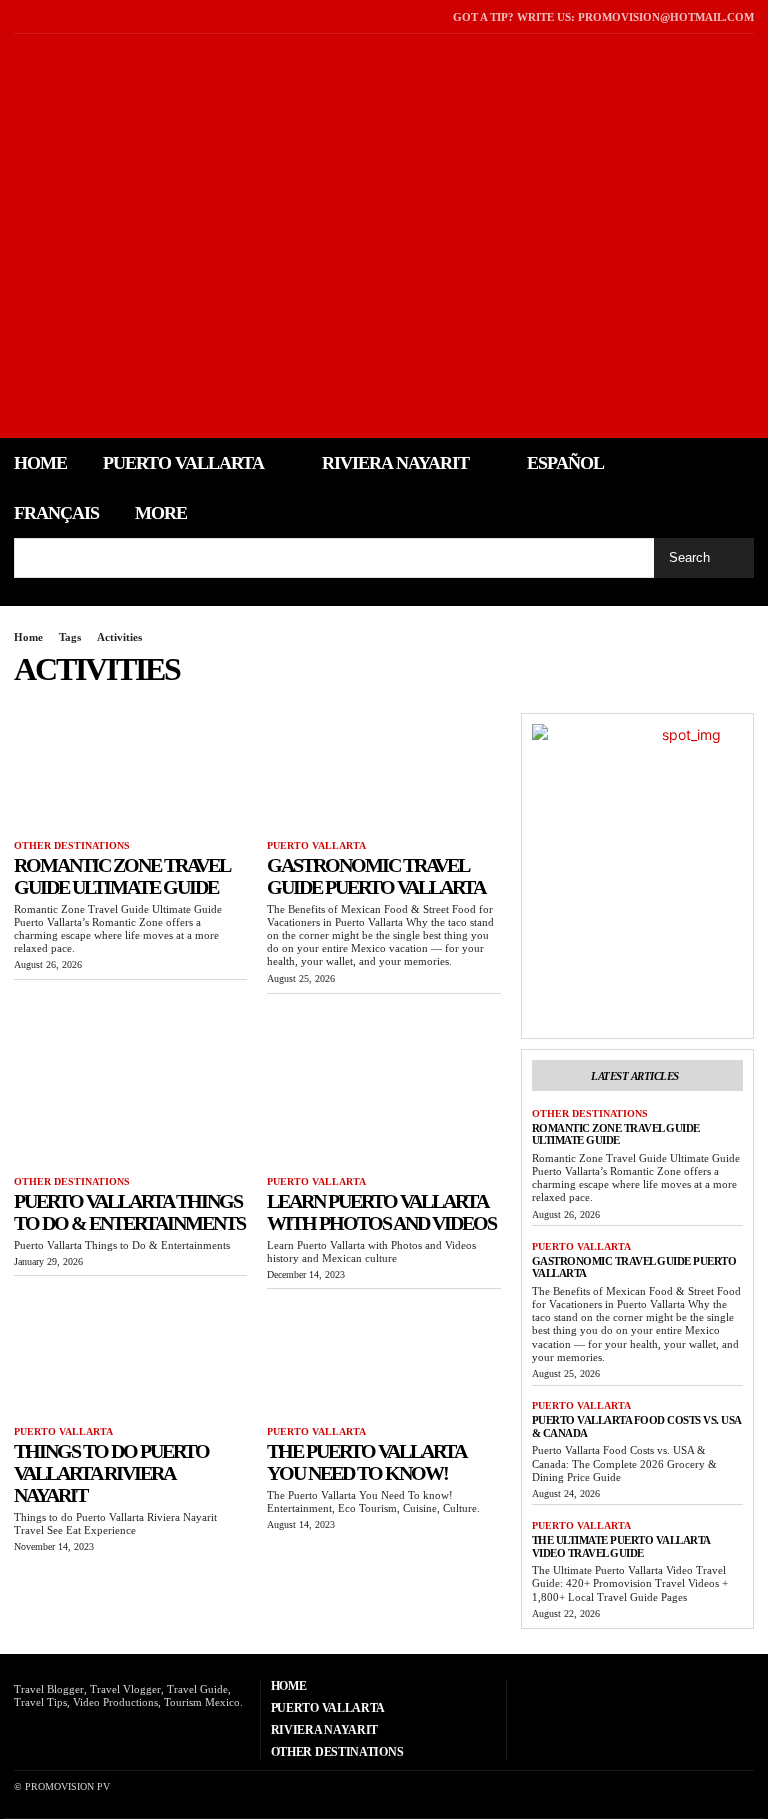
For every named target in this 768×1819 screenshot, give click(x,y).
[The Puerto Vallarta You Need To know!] (383, 1357)
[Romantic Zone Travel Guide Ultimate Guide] (130, 771)
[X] (44, 16)
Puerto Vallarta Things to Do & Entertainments (129, 1212)
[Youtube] (70, 16)
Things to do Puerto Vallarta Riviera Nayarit (111, 1473)
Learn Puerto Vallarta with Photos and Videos (381, 1212)
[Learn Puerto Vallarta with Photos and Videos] (383, 1107)
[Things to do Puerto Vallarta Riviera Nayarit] (130, 1357)
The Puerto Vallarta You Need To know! (366, 1462)
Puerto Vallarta (316, 845)
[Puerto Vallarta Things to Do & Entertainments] (130, 1107)
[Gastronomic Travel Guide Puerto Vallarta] (383, 771)
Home (28, 637)
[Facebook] (19, 16)
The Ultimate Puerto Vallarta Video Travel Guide (621, 1546)
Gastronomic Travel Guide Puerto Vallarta (376, 876)
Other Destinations (72, 845)
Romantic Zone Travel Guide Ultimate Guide (122, 876)
